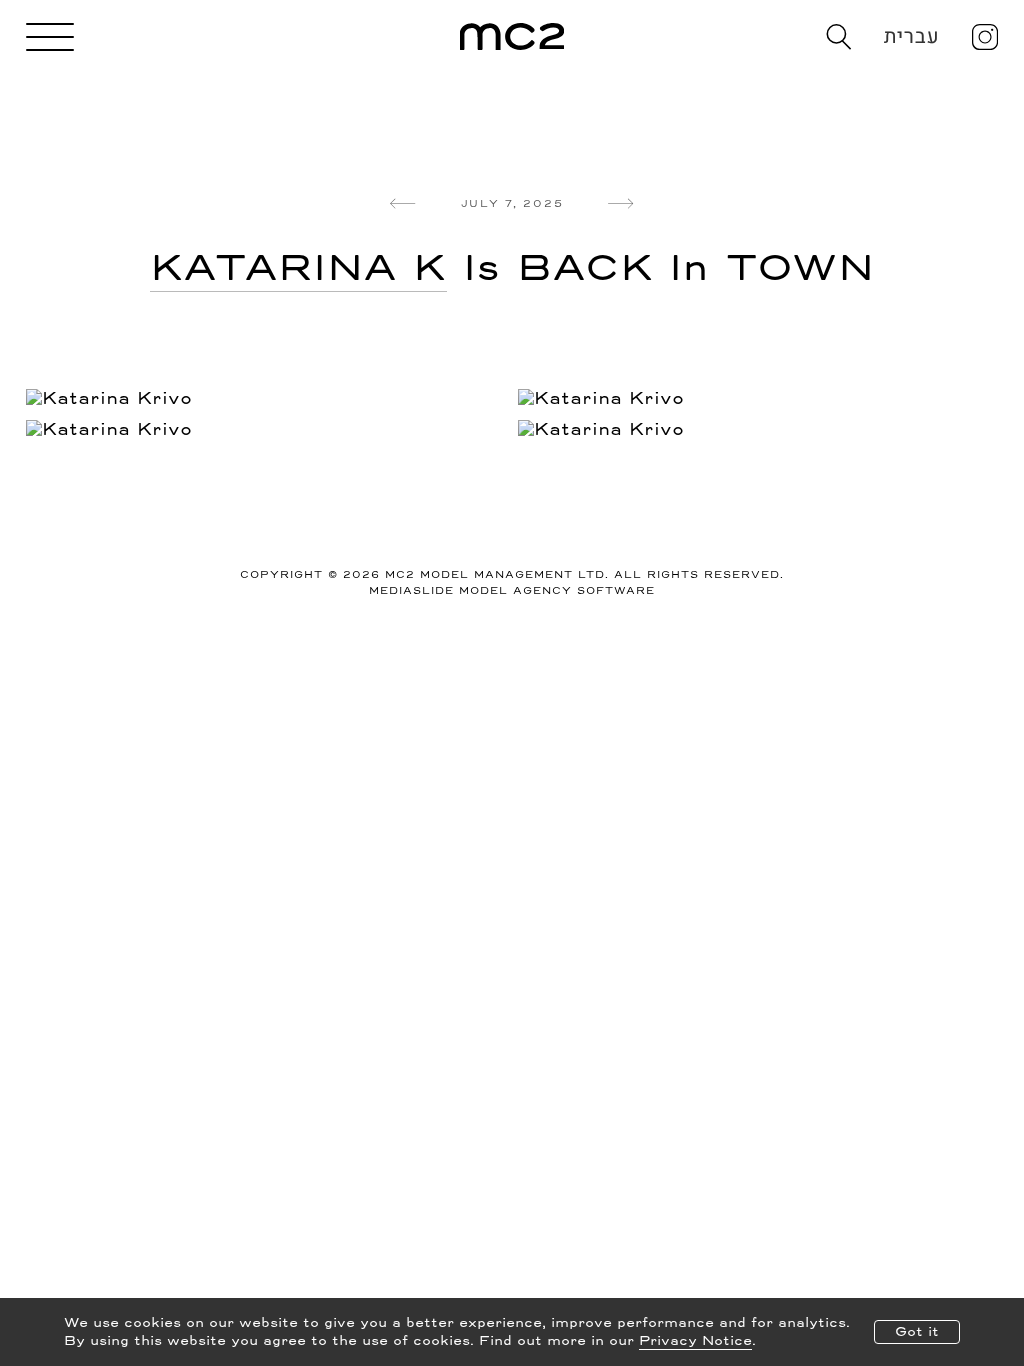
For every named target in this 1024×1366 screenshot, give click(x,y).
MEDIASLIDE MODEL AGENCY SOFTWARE (512, 591)
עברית (912, 36)
